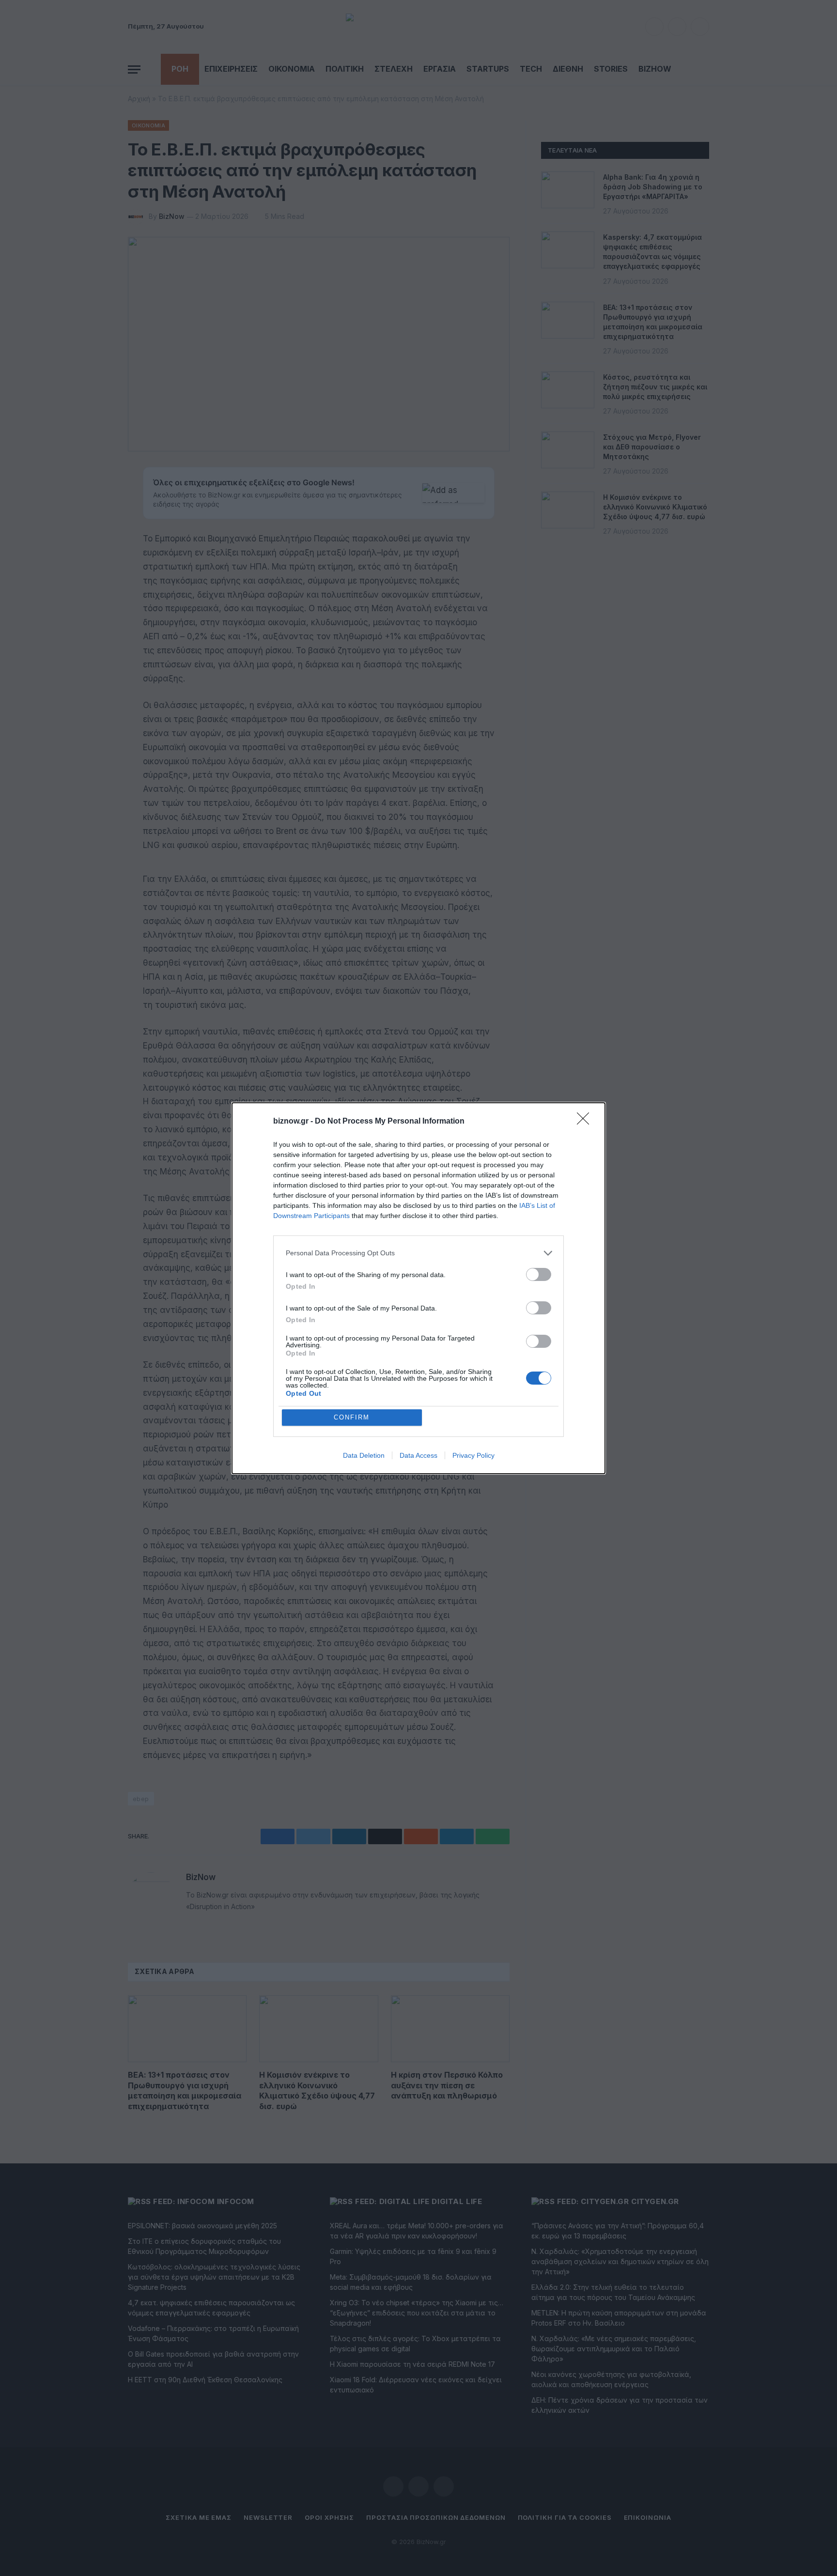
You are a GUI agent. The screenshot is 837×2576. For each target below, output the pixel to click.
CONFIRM (352, 1417)
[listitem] (418, 1253)
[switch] (539, 1274)
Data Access (418, 1455)
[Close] (586, 1122)
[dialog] (418, 1288)
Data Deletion (364, 1455)
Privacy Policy (473, 1455)
